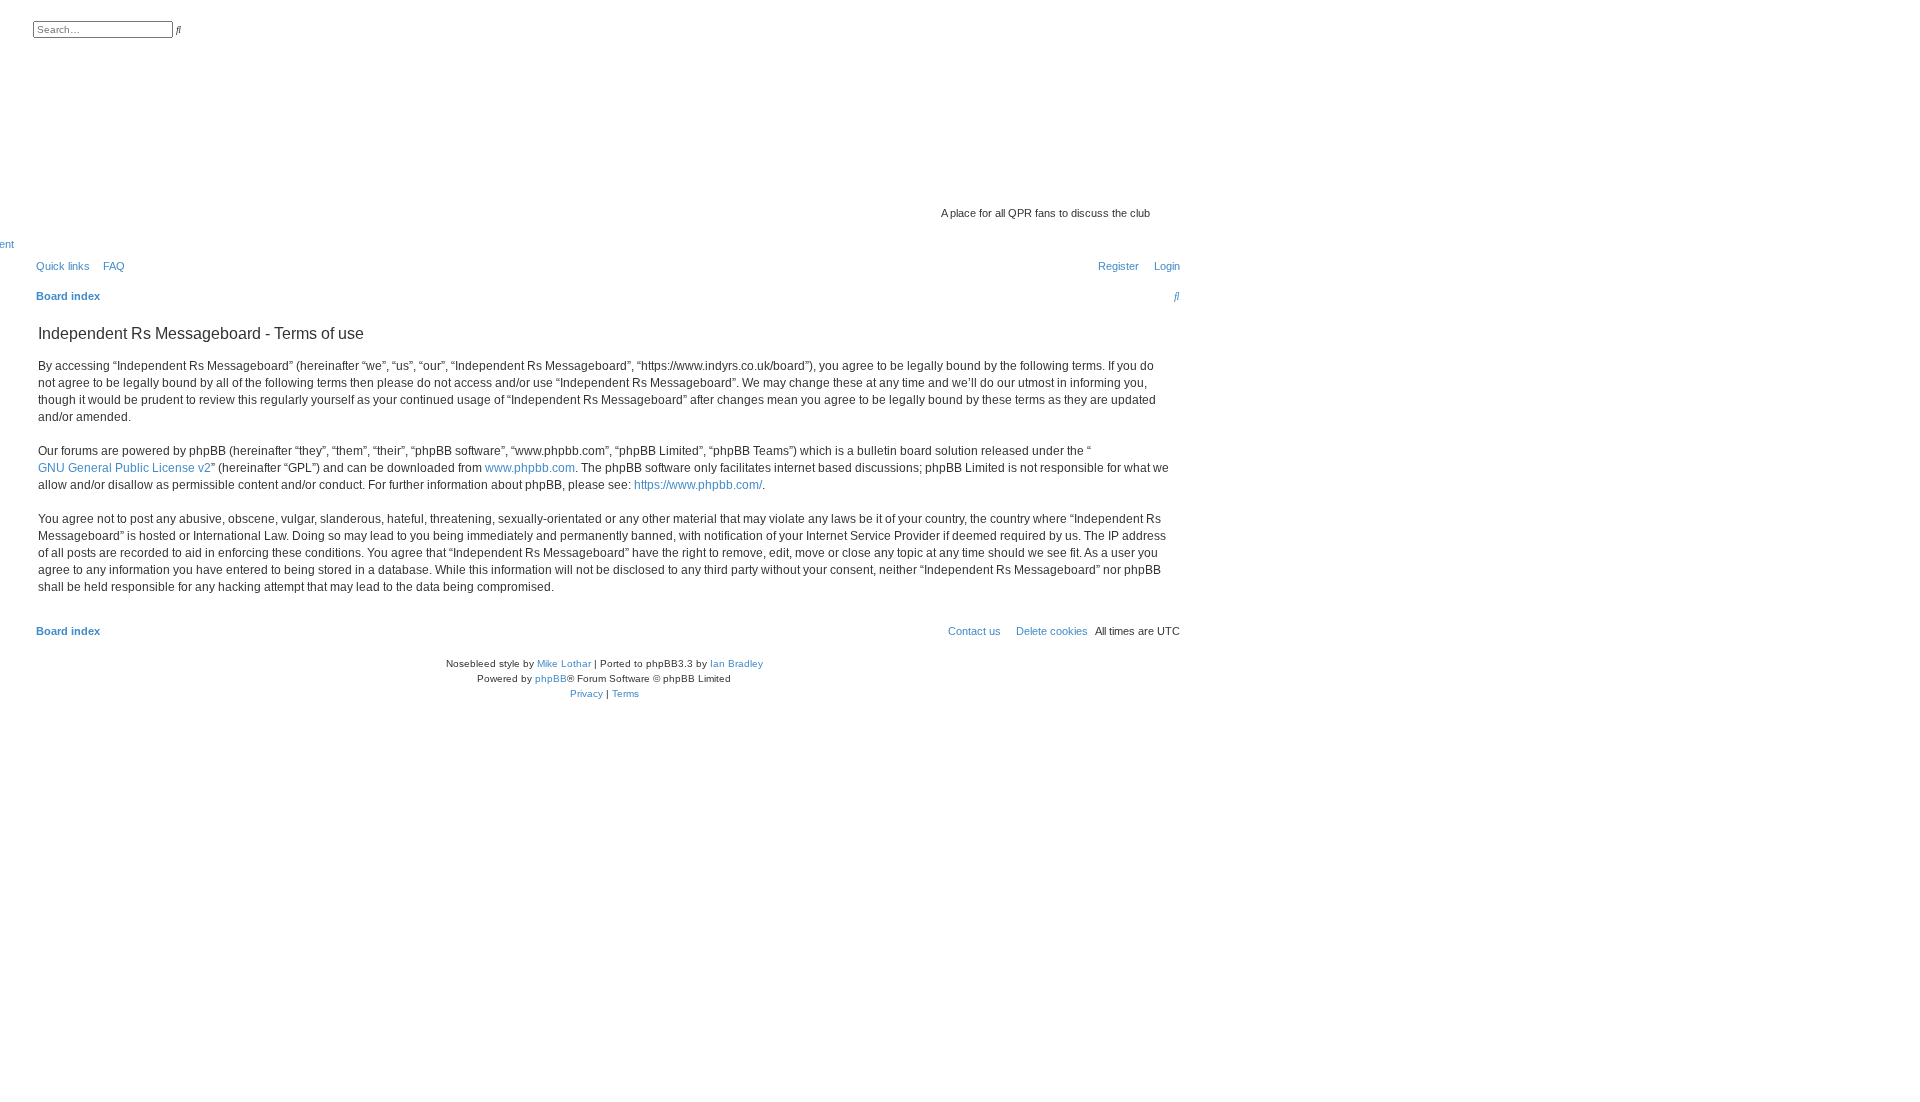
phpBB (551, 678)
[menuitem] (110, 266)
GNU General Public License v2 (124, 468)
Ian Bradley (736, 663)
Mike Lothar (564, 663)
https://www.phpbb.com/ (698, 485)
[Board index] (1024, 185)
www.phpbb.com (530, 468)
